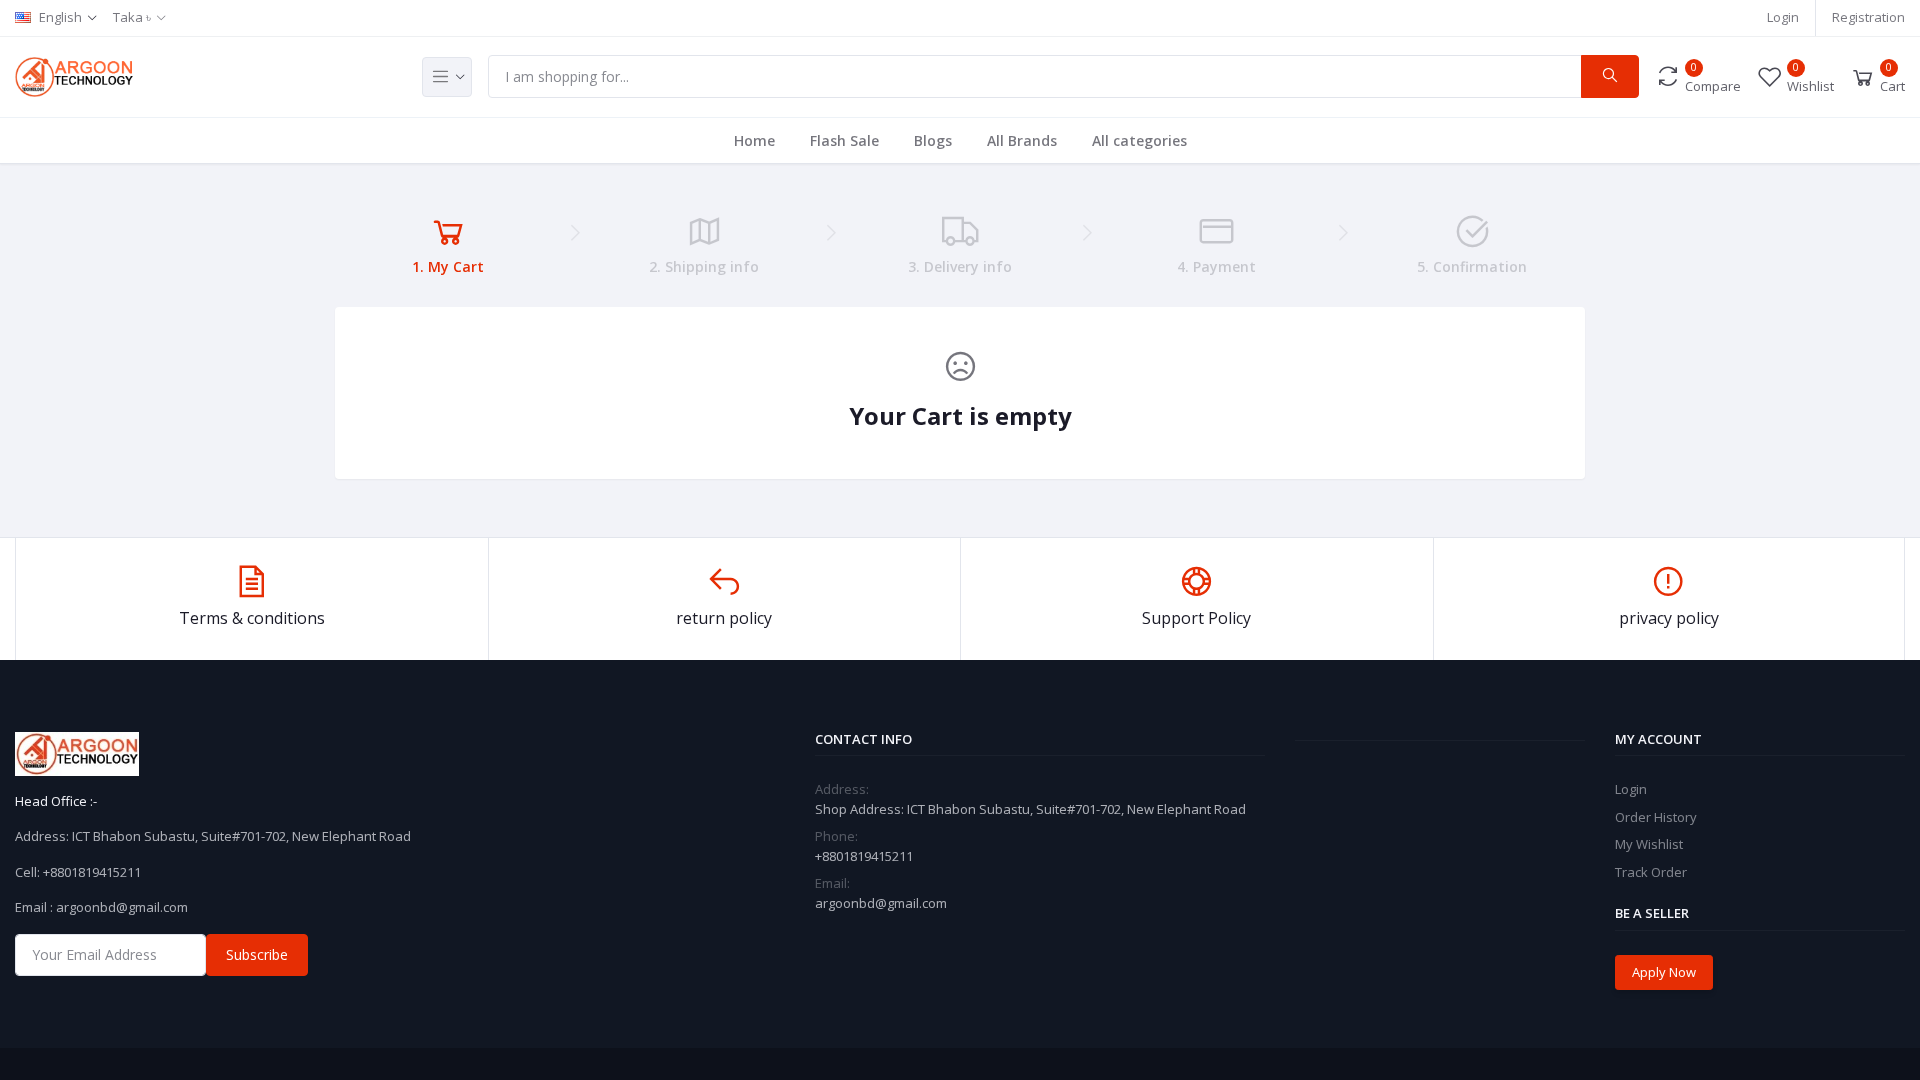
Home (754, 140)
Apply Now (1664, 972)
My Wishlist (1649, 844)
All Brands (1022, 140)
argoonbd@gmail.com (881, 903)
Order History (1656, 817)
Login (1783, 17)
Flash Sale (844, 140)
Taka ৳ (132, 17)
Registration (1868, 17)
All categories (1139, 140)
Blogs (933, 140)
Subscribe (257, 954)
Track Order (1651, 872)
